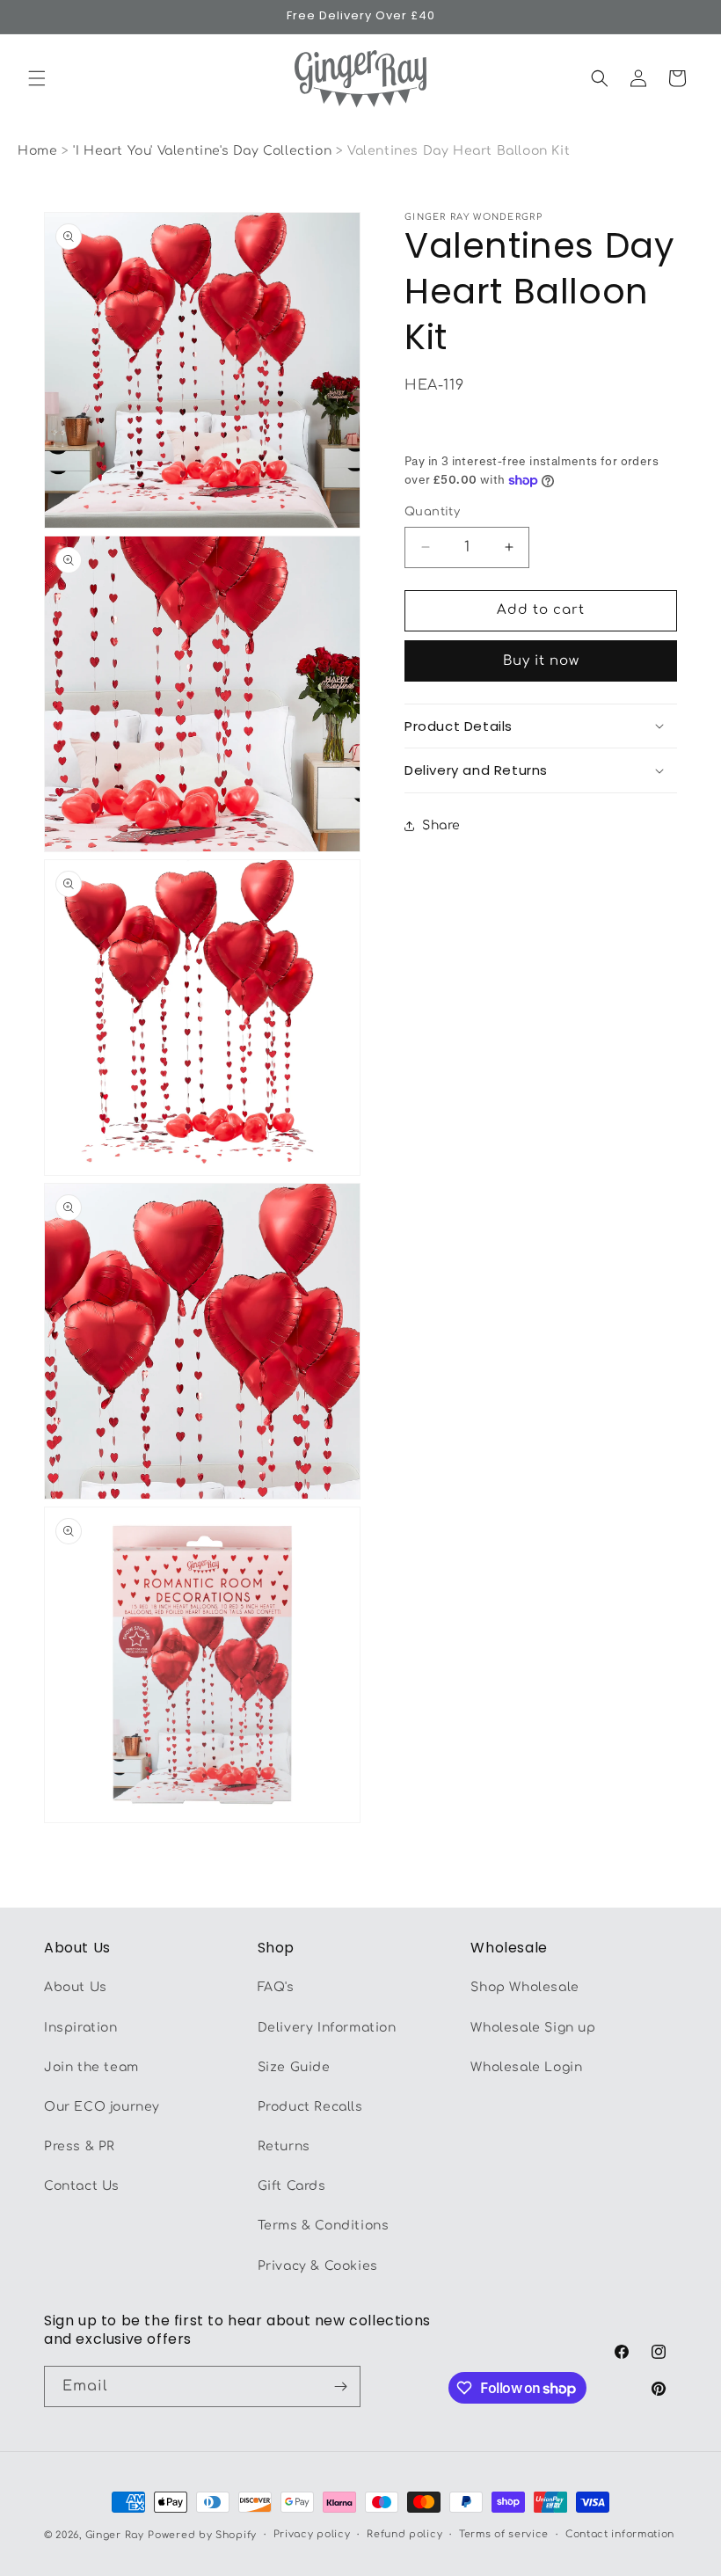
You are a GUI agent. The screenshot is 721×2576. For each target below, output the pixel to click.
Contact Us (82, 2186)
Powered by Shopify (202, 2535)
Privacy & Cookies (318, 2266)
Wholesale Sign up (533, 2028)
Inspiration (81, 2028)
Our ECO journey (102, 2107)
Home (37, 151)
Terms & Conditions (324, 2226)
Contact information (620, 2534)
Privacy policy (312, 2534)
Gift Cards (292, 2186)
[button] (37, 78)
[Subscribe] (340, 2386)
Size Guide (294, 2067)
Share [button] (441, 825)
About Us (76, 1987)
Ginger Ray (115, 2535)
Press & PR (80, 2146)
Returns (284, 2146)
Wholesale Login (526, 2067)
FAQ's (276, 1987)
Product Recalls (310, 2107)
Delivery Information (327, 2028)
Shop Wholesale (524, 1987)
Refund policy (404, 2534)
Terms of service (504, 2534)
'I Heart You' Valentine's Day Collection (204, 151)
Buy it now (541, 661)
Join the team (91, 2067)
